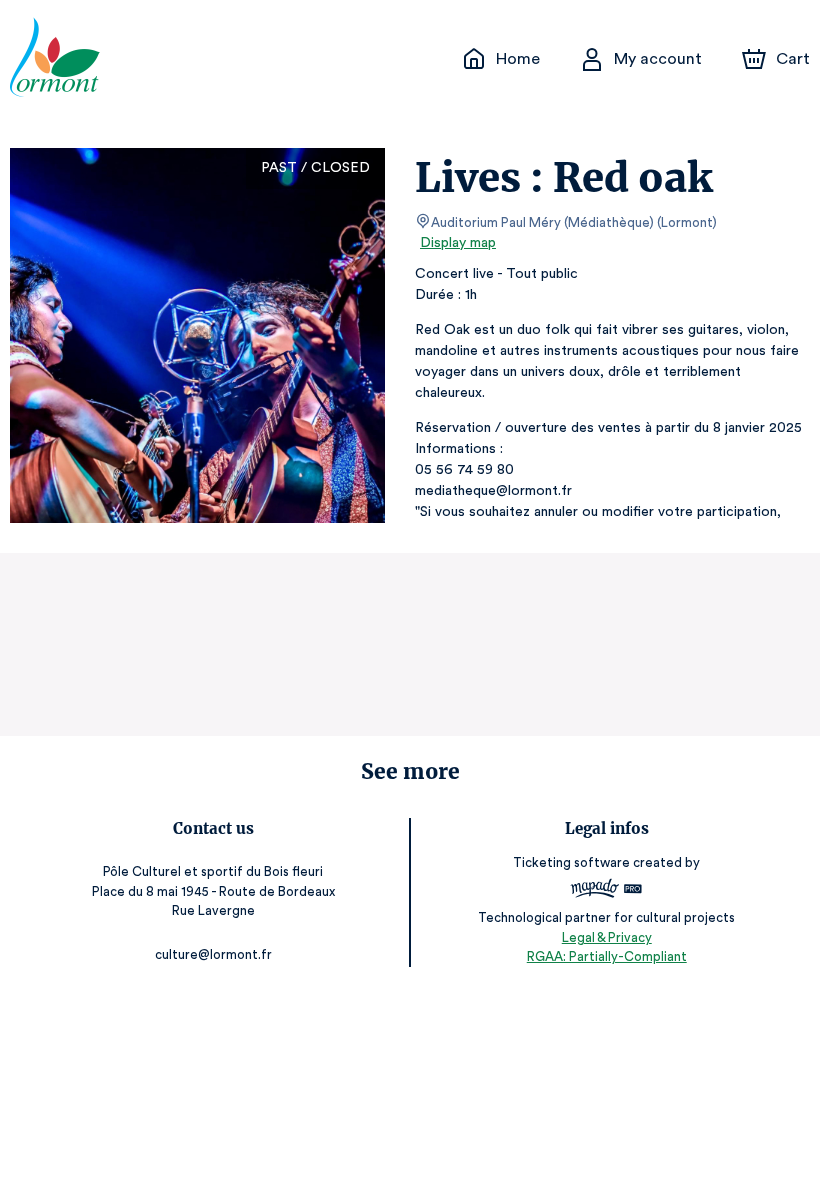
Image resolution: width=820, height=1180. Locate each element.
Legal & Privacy (607, 937)
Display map (458, 243)
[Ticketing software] (606, 891)
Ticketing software (571, 862)
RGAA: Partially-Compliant (607, 956)
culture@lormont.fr (213, 954)
